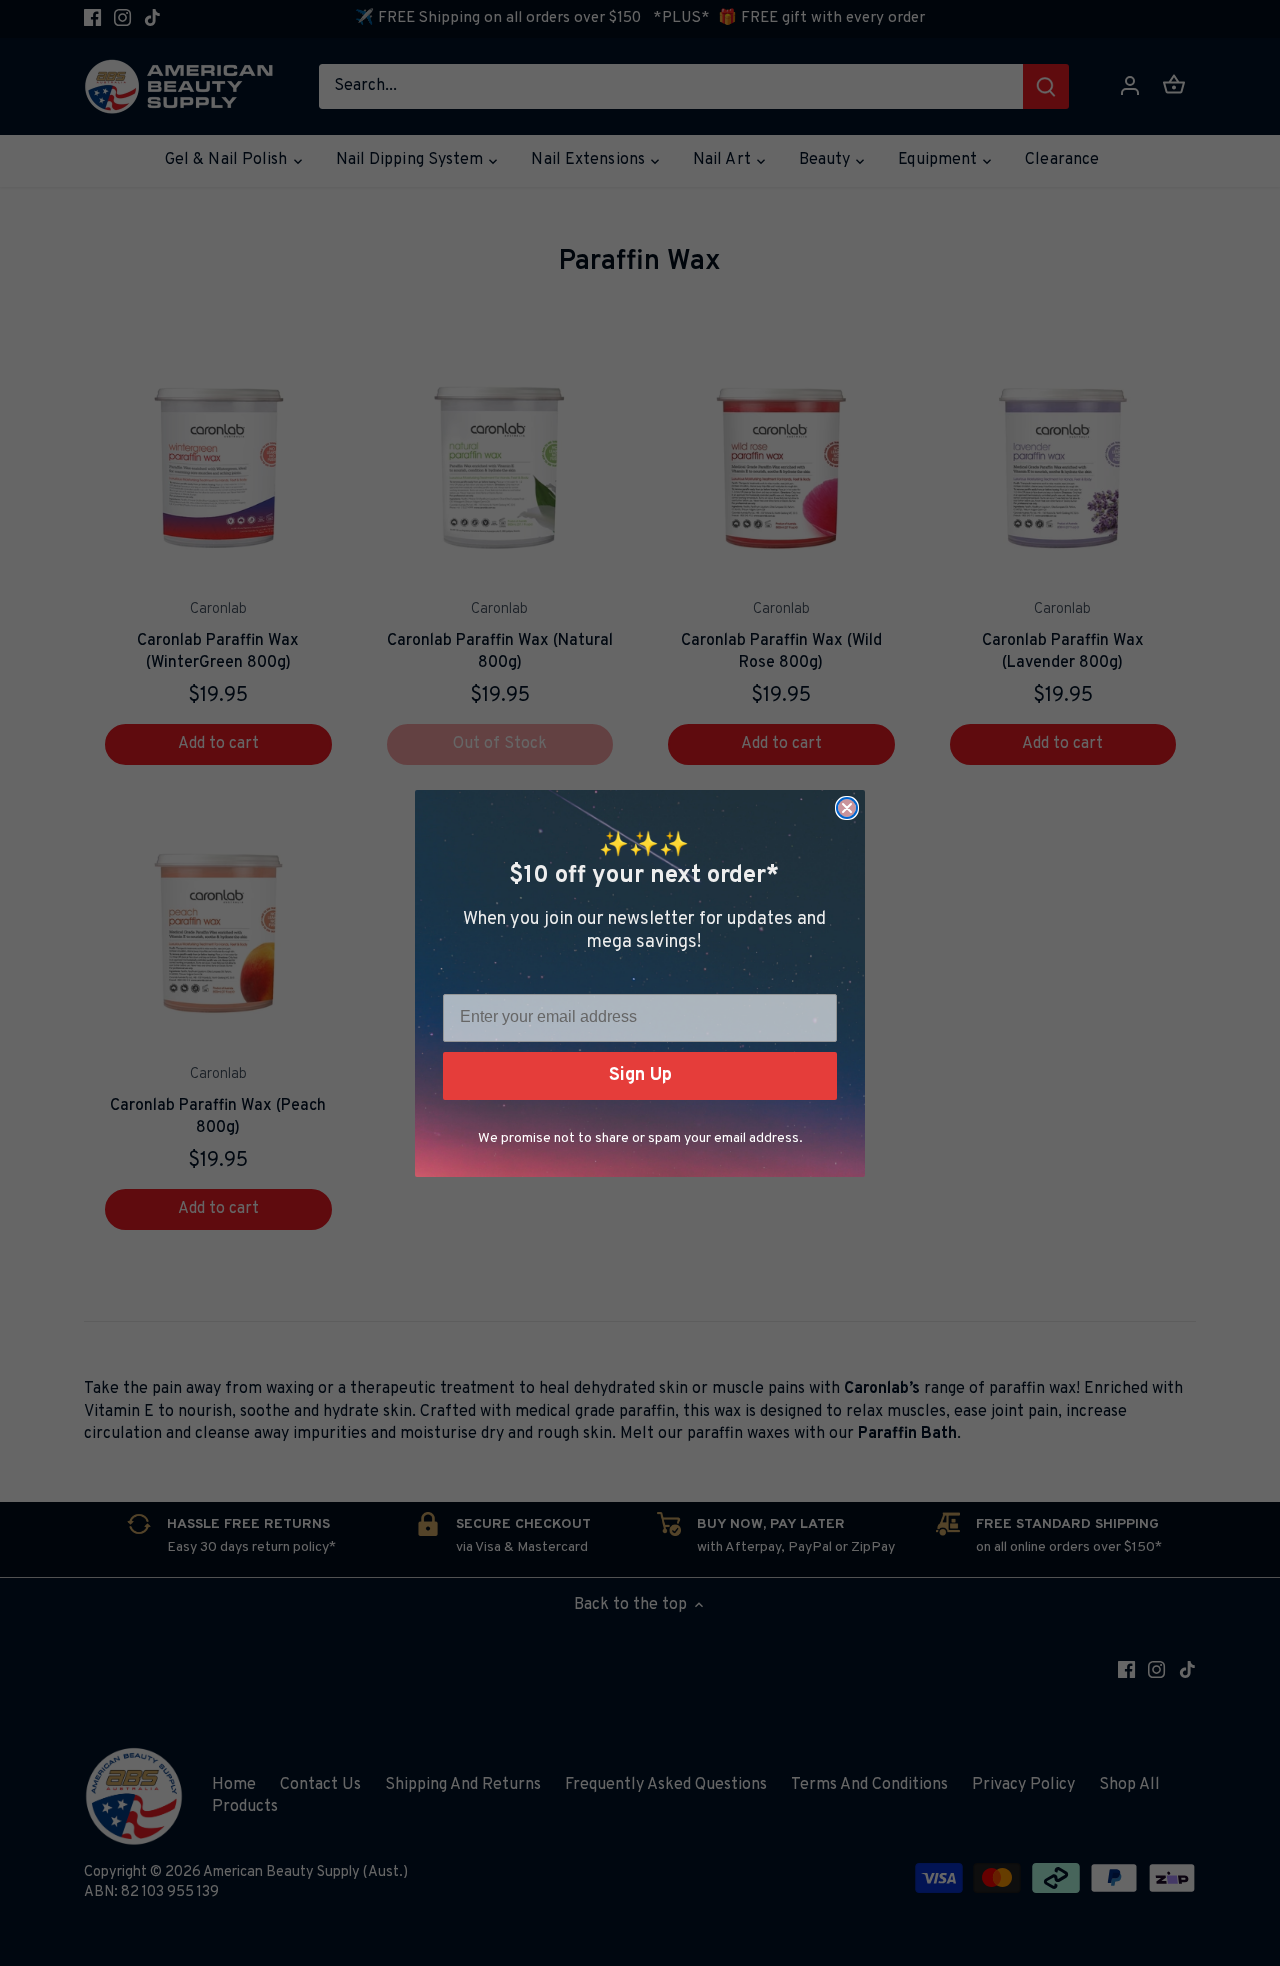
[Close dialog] (847, 808)
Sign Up (640, 1075)
